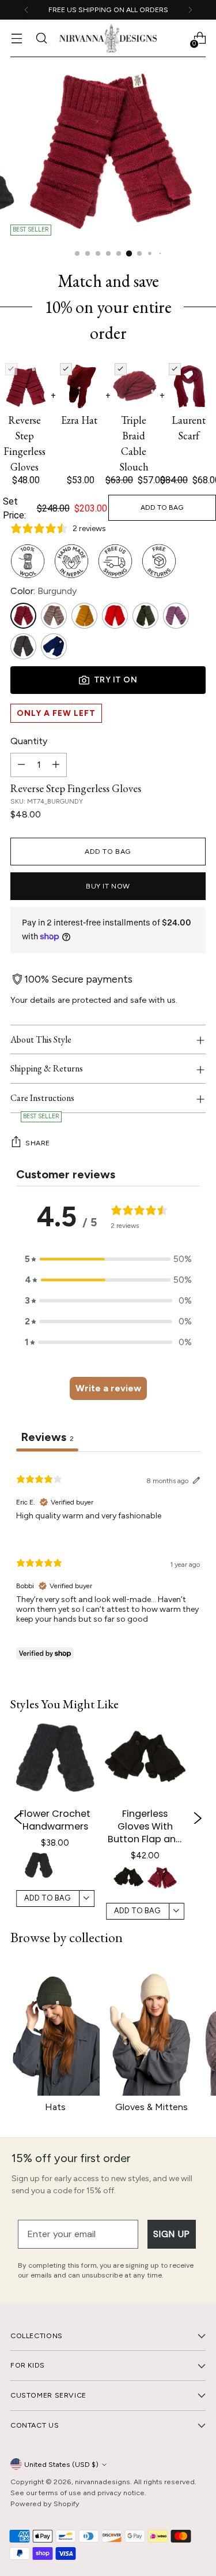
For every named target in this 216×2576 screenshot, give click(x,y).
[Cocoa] (54, 616)
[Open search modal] (41, 38)
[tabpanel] (108, 1563)
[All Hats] (55, 2028)
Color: (43, 591)
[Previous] (26, 10)
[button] (39, 1865)
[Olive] (145, 616)
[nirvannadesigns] (108, 38)
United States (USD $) (61, 2464)
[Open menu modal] (16, 38)
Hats (55, 2107)
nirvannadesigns (103, 2482)
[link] (55, 1818)
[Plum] (176, 616)
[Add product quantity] (56, 765)
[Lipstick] (115, 616)
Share (38, 1143)
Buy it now (108, 886)
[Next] (190, 10)
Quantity (29, 741)
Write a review (108, 1388)
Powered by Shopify (45, 2504)
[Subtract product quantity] (21, 765)
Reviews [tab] (47, 1437)
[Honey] (84, 616)
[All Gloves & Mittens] (151, 2028)
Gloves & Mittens (151, 2107)
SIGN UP (172, 2234)
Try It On (116, 680)
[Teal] (54, 646)
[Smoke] (23, 646)
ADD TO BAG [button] (47, 1899)
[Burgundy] (23, 616)
